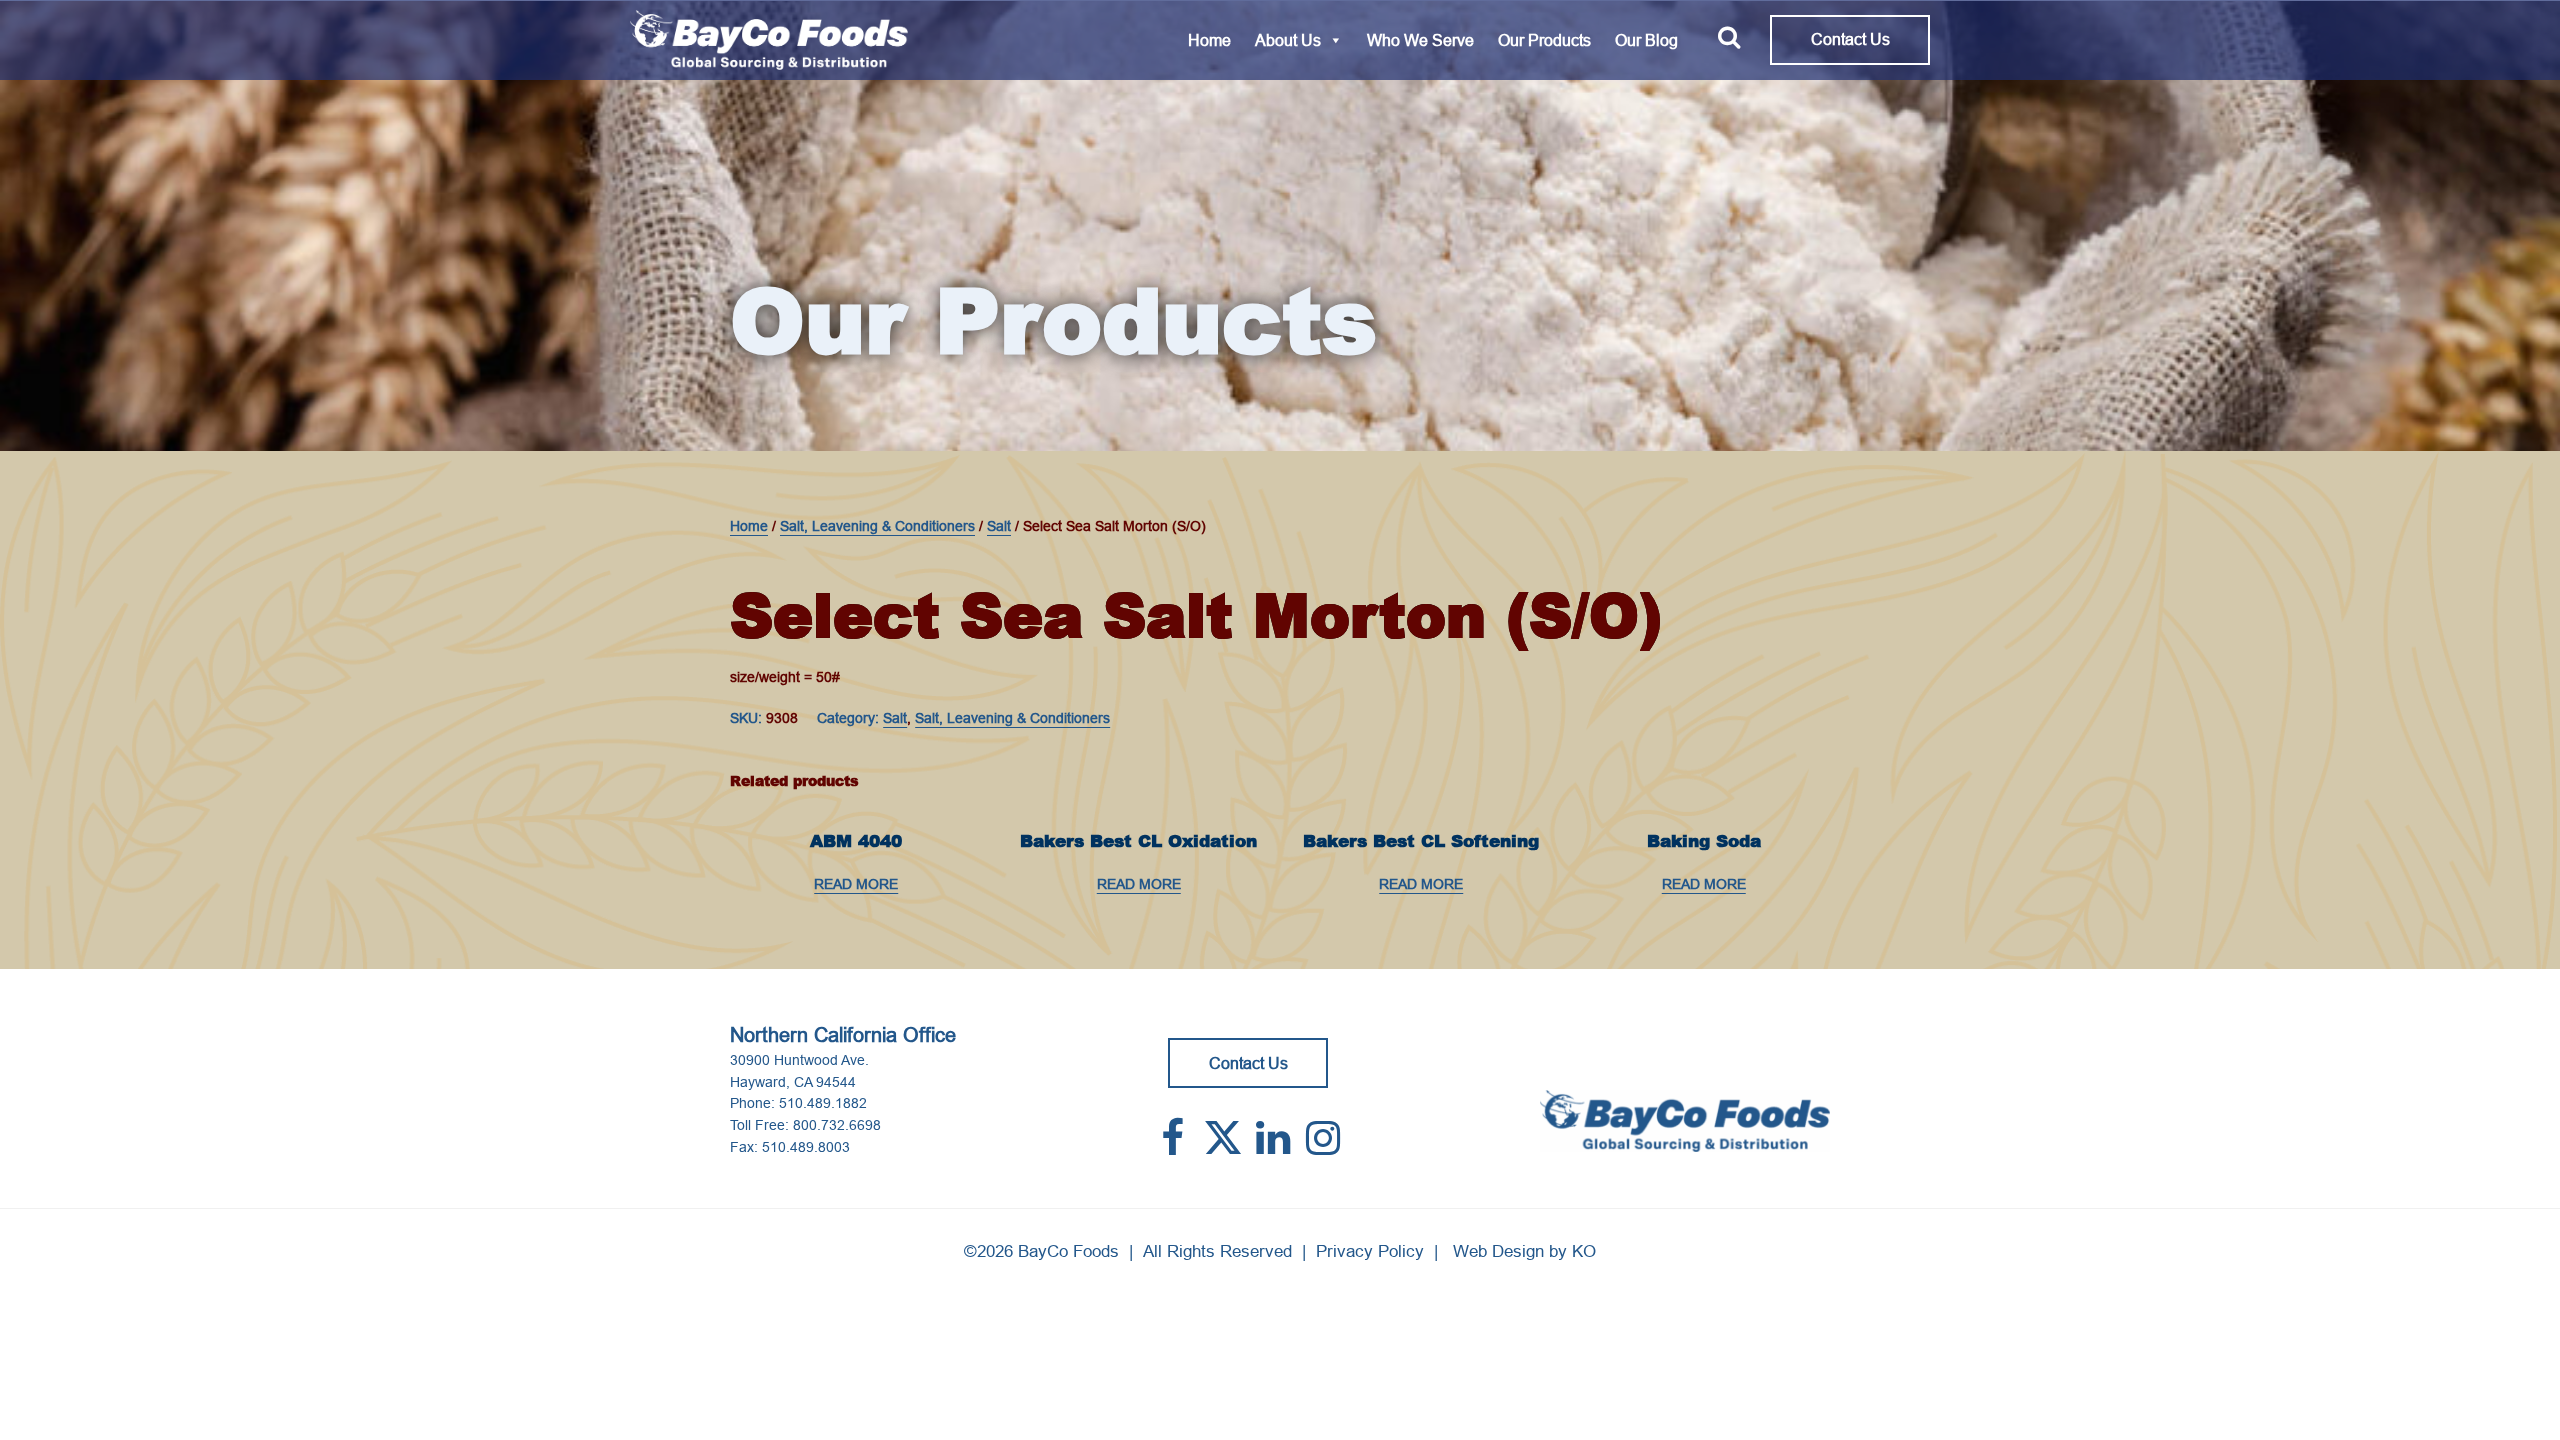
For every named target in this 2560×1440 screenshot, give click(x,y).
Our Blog (1646, 40)
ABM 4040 (856, 841)
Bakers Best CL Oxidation (1138, 841)
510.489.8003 (806, 1147)
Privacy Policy (1370, 1251)
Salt (999, 526)
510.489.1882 (823, 1103)
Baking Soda (1704, 841)
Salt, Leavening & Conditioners (877, 526)
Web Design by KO (1524, 1251)
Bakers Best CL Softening (1421, 841)
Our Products (1544, 40)
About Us (1288, 40)
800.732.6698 (837, 1125)
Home (1209, 40)
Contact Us (1850, 39)
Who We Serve (1420, 40)
